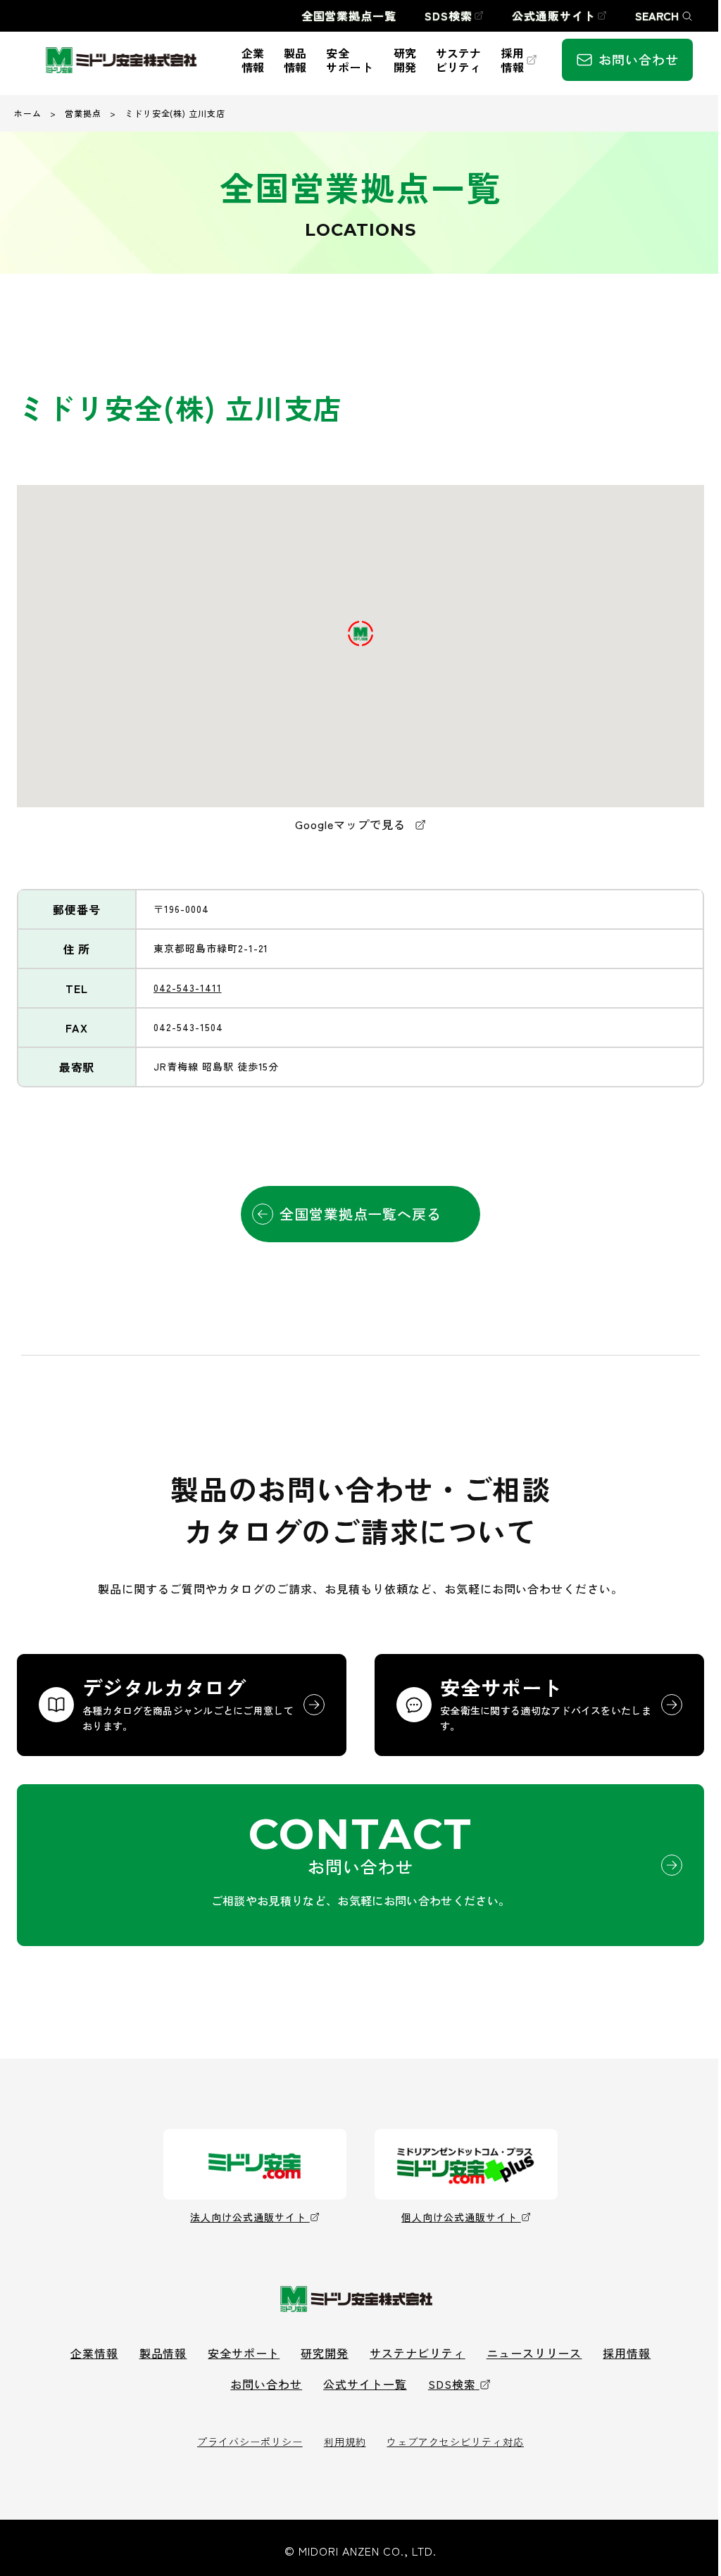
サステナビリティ (418, 2353)
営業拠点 (83, 113)
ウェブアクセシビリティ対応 (455, 2442)
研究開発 (325, 2353)
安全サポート (244, 2353)
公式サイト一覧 (365, 2384)
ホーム (28, 113)
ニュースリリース (534, 2353)
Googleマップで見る (352, 824)
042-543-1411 (188, 987)
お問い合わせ (266, 2384)
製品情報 (163, 2353)
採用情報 (627, 2353)
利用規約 (345, 2442)
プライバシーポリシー (250, 2442)
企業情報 (94, 2353)
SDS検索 (452, 2384)
